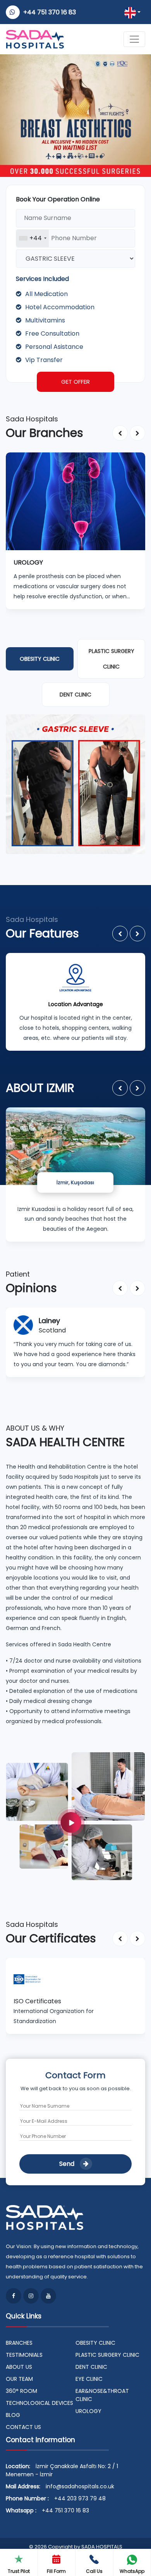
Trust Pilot (19, 2571)
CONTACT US (23, 2427)
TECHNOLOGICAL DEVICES (39, 2403)
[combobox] (33, 238)
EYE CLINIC (89, 2379)
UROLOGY (88, 2411)
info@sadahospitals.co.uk (80, 2486)
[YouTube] (48, 2296)
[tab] (40, 659)
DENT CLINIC (91, 2367)
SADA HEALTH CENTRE (65, 1442)
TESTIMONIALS (24, 2355)
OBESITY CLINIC (95, 2343)
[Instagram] (31, 2296)
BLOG (13, 2415)
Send (68, 2164)
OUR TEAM (19, 2379)
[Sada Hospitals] (75, 1816)
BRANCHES (19, 2343)
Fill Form (56, 2571)
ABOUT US (19, 2367)
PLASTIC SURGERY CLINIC (107, 2355)
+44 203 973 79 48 (80, 2498)
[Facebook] (14, 2296)
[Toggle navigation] (134, 39)
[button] (120, 433)
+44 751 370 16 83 (50, 12)
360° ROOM (21, 2391)
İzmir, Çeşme (75, 1182)
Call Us (94, 2571)
